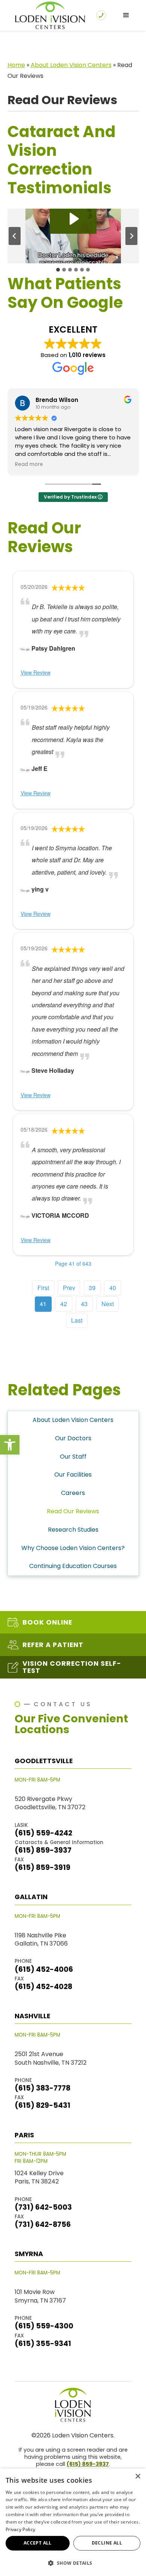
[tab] (58, 270)
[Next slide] (131, 236)
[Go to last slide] (15, 236)
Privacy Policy (20, 2529)
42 (64, 1304)
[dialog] (73, 2522)
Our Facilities (73, 1475)
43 (84, 1304)
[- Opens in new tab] (25, 648)
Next (108, 1304)
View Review (36, 672)
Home (16, 65)
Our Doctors (73, 1438)
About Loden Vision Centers (71, 65)
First (43, 1288)
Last (77, 1320)
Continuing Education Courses (73, 1566)
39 (92, 1288)
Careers (73, 1493)
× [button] (138, 2477)
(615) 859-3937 (88, 2464)
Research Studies (73, 1530)
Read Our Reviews (73, 1511)
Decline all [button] (107, 2543)
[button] (10, 1445)
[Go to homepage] (48, 15)
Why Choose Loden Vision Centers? (73, 1548)
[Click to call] (101, 15)
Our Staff (73, 1457)
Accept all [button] (38, 2543)
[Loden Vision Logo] (73, 2405)
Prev (69, 1288)
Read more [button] (29, 464)
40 (113, 1288)
